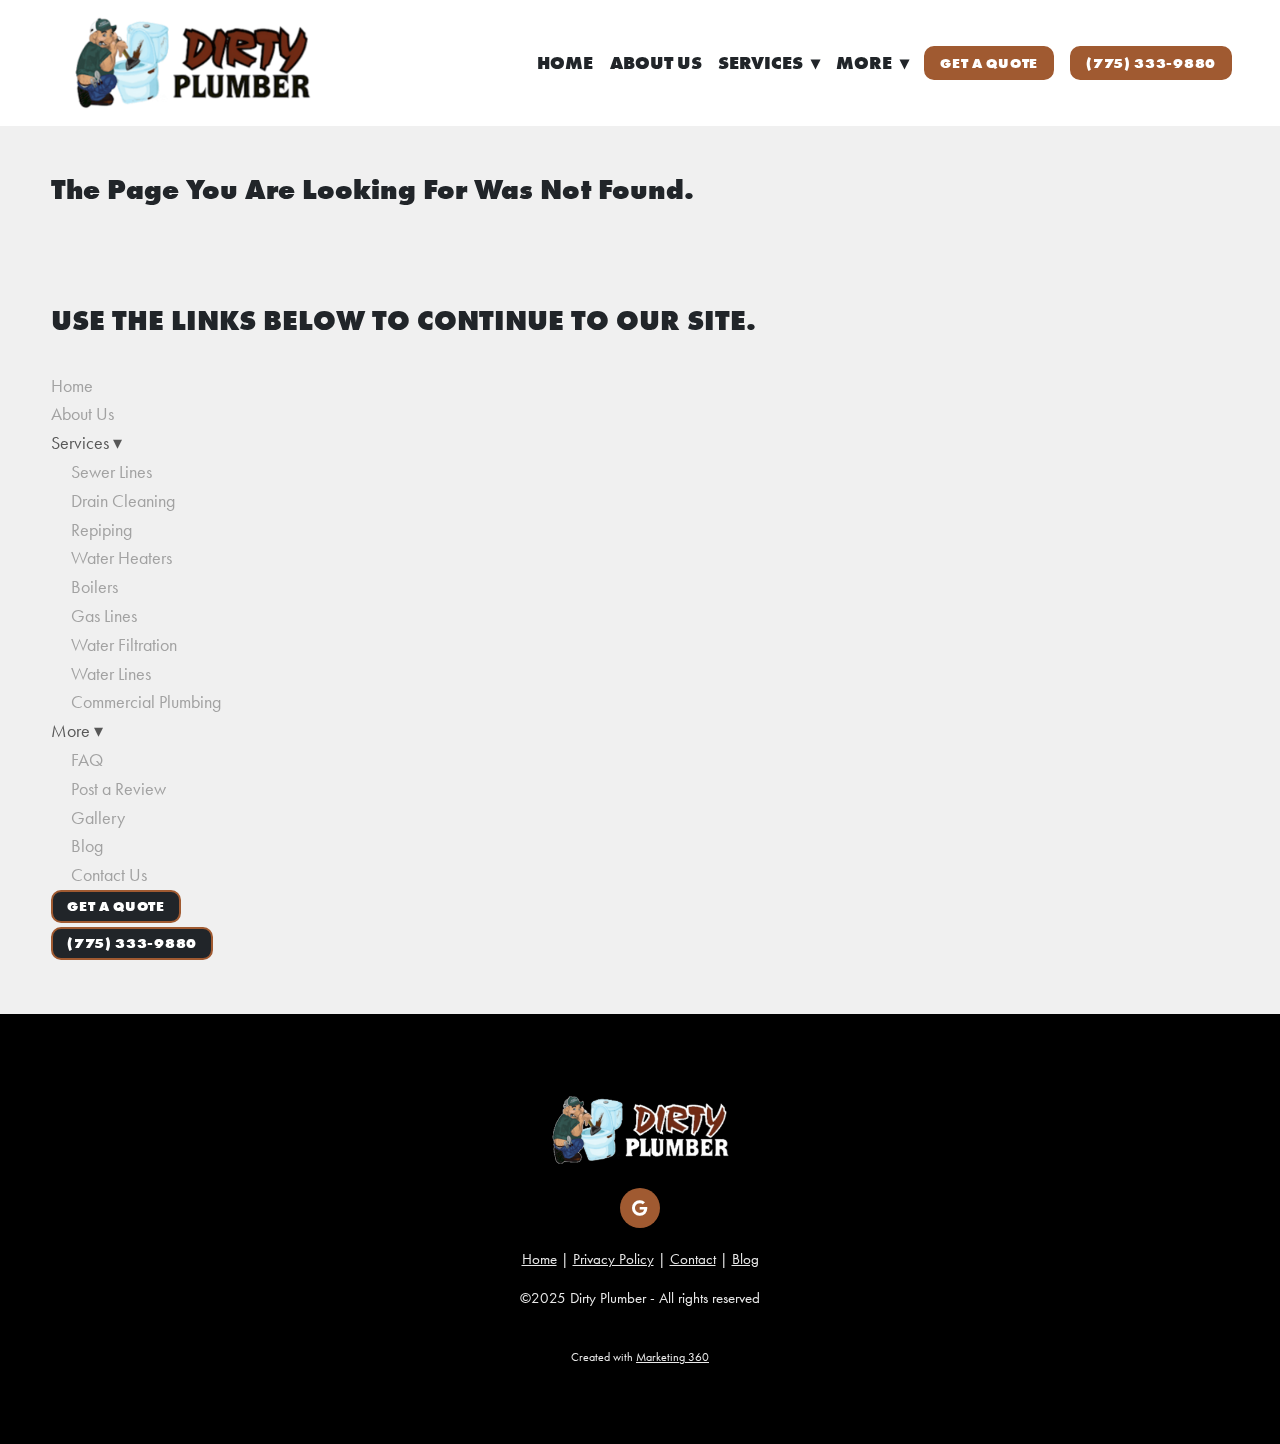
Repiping (101, 530)
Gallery (98, 818)
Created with (640, 1357)
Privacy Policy (613, 1259)
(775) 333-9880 (1151, 63)
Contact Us (109, 875)
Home (565, 63)
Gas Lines (104, 616)
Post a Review (118, 789)
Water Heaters (121, 558)
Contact (693, 1259)
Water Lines (111, 674)
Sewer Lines (111, 472)
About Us (656, 63)
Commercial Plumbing (146, 702)
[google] (640, 1208)
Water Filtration (124, 645)
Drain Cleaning (123, 501)
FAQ (87, 760)
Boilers (94, 587)
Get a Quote (989, 63)
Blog (87, 846)
